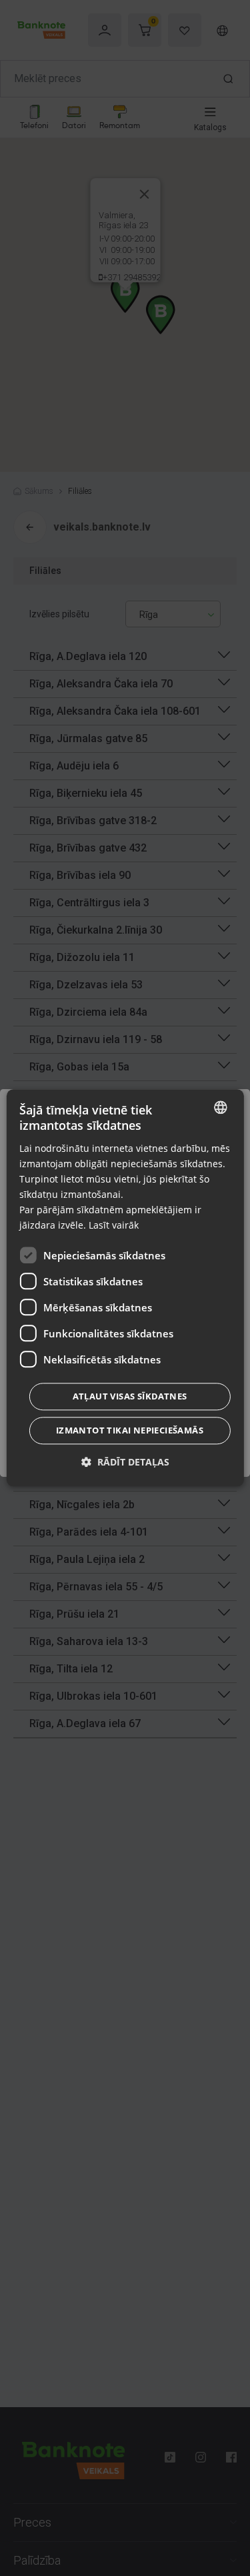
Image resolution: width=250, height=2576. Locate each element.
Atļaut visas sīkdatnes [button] (130, 1397)
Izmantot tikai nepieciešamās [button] (130, 1431)
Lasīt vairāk (114, 1226)
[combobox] (221, 1107)
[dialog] (125, 1288)
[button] (125, 1463)
